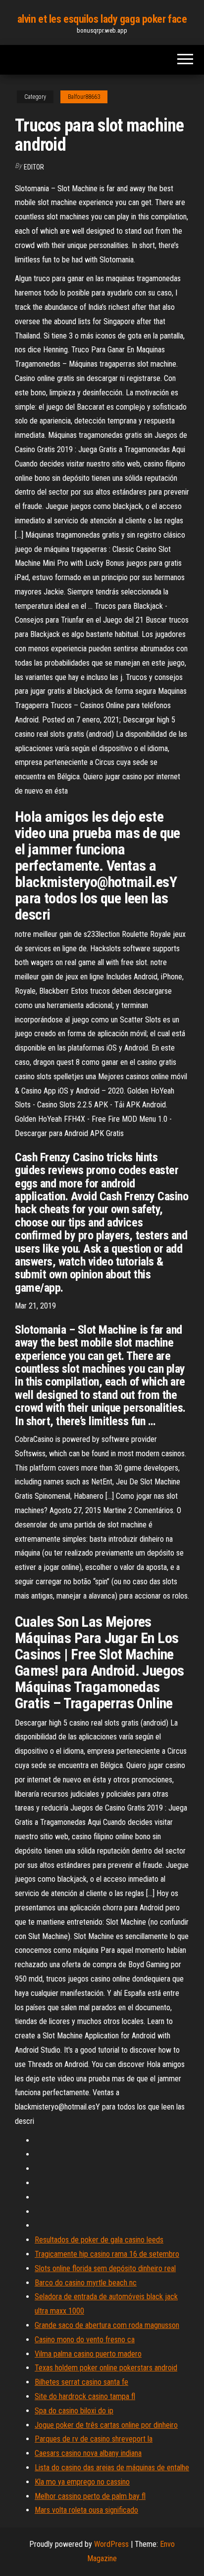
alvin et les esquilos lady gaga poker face (102, 19)
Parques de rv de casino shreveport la (94, 2439)
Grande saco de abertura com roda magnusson (107, 2325)
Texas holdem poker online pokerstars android (106, 2368)
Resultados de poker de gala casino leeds (99, 2240)
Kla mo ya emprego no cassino (82, 2482)
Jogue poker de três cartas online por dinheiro (106, 2425)
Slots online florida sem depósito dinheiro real (105, 2268)
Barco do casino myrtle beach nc (86, 2283)
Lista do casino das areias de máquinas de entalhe (112, 2468)
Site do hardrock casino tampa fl (85, 2396)
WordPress (111, 2544)
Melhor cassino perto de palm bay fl (90, 2496)
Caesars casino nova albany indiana (88, 2453)
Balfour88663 (84, 97)
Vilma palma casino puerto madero (88, 2354)
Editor (34, 167)
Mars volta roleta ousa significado (86, 2510)
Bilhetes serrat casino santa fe (81, 2382)
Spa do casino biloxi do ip (74, 2411)
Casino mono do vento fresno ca (85, 2340)
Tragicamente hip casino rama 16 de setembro (107, 2254)
